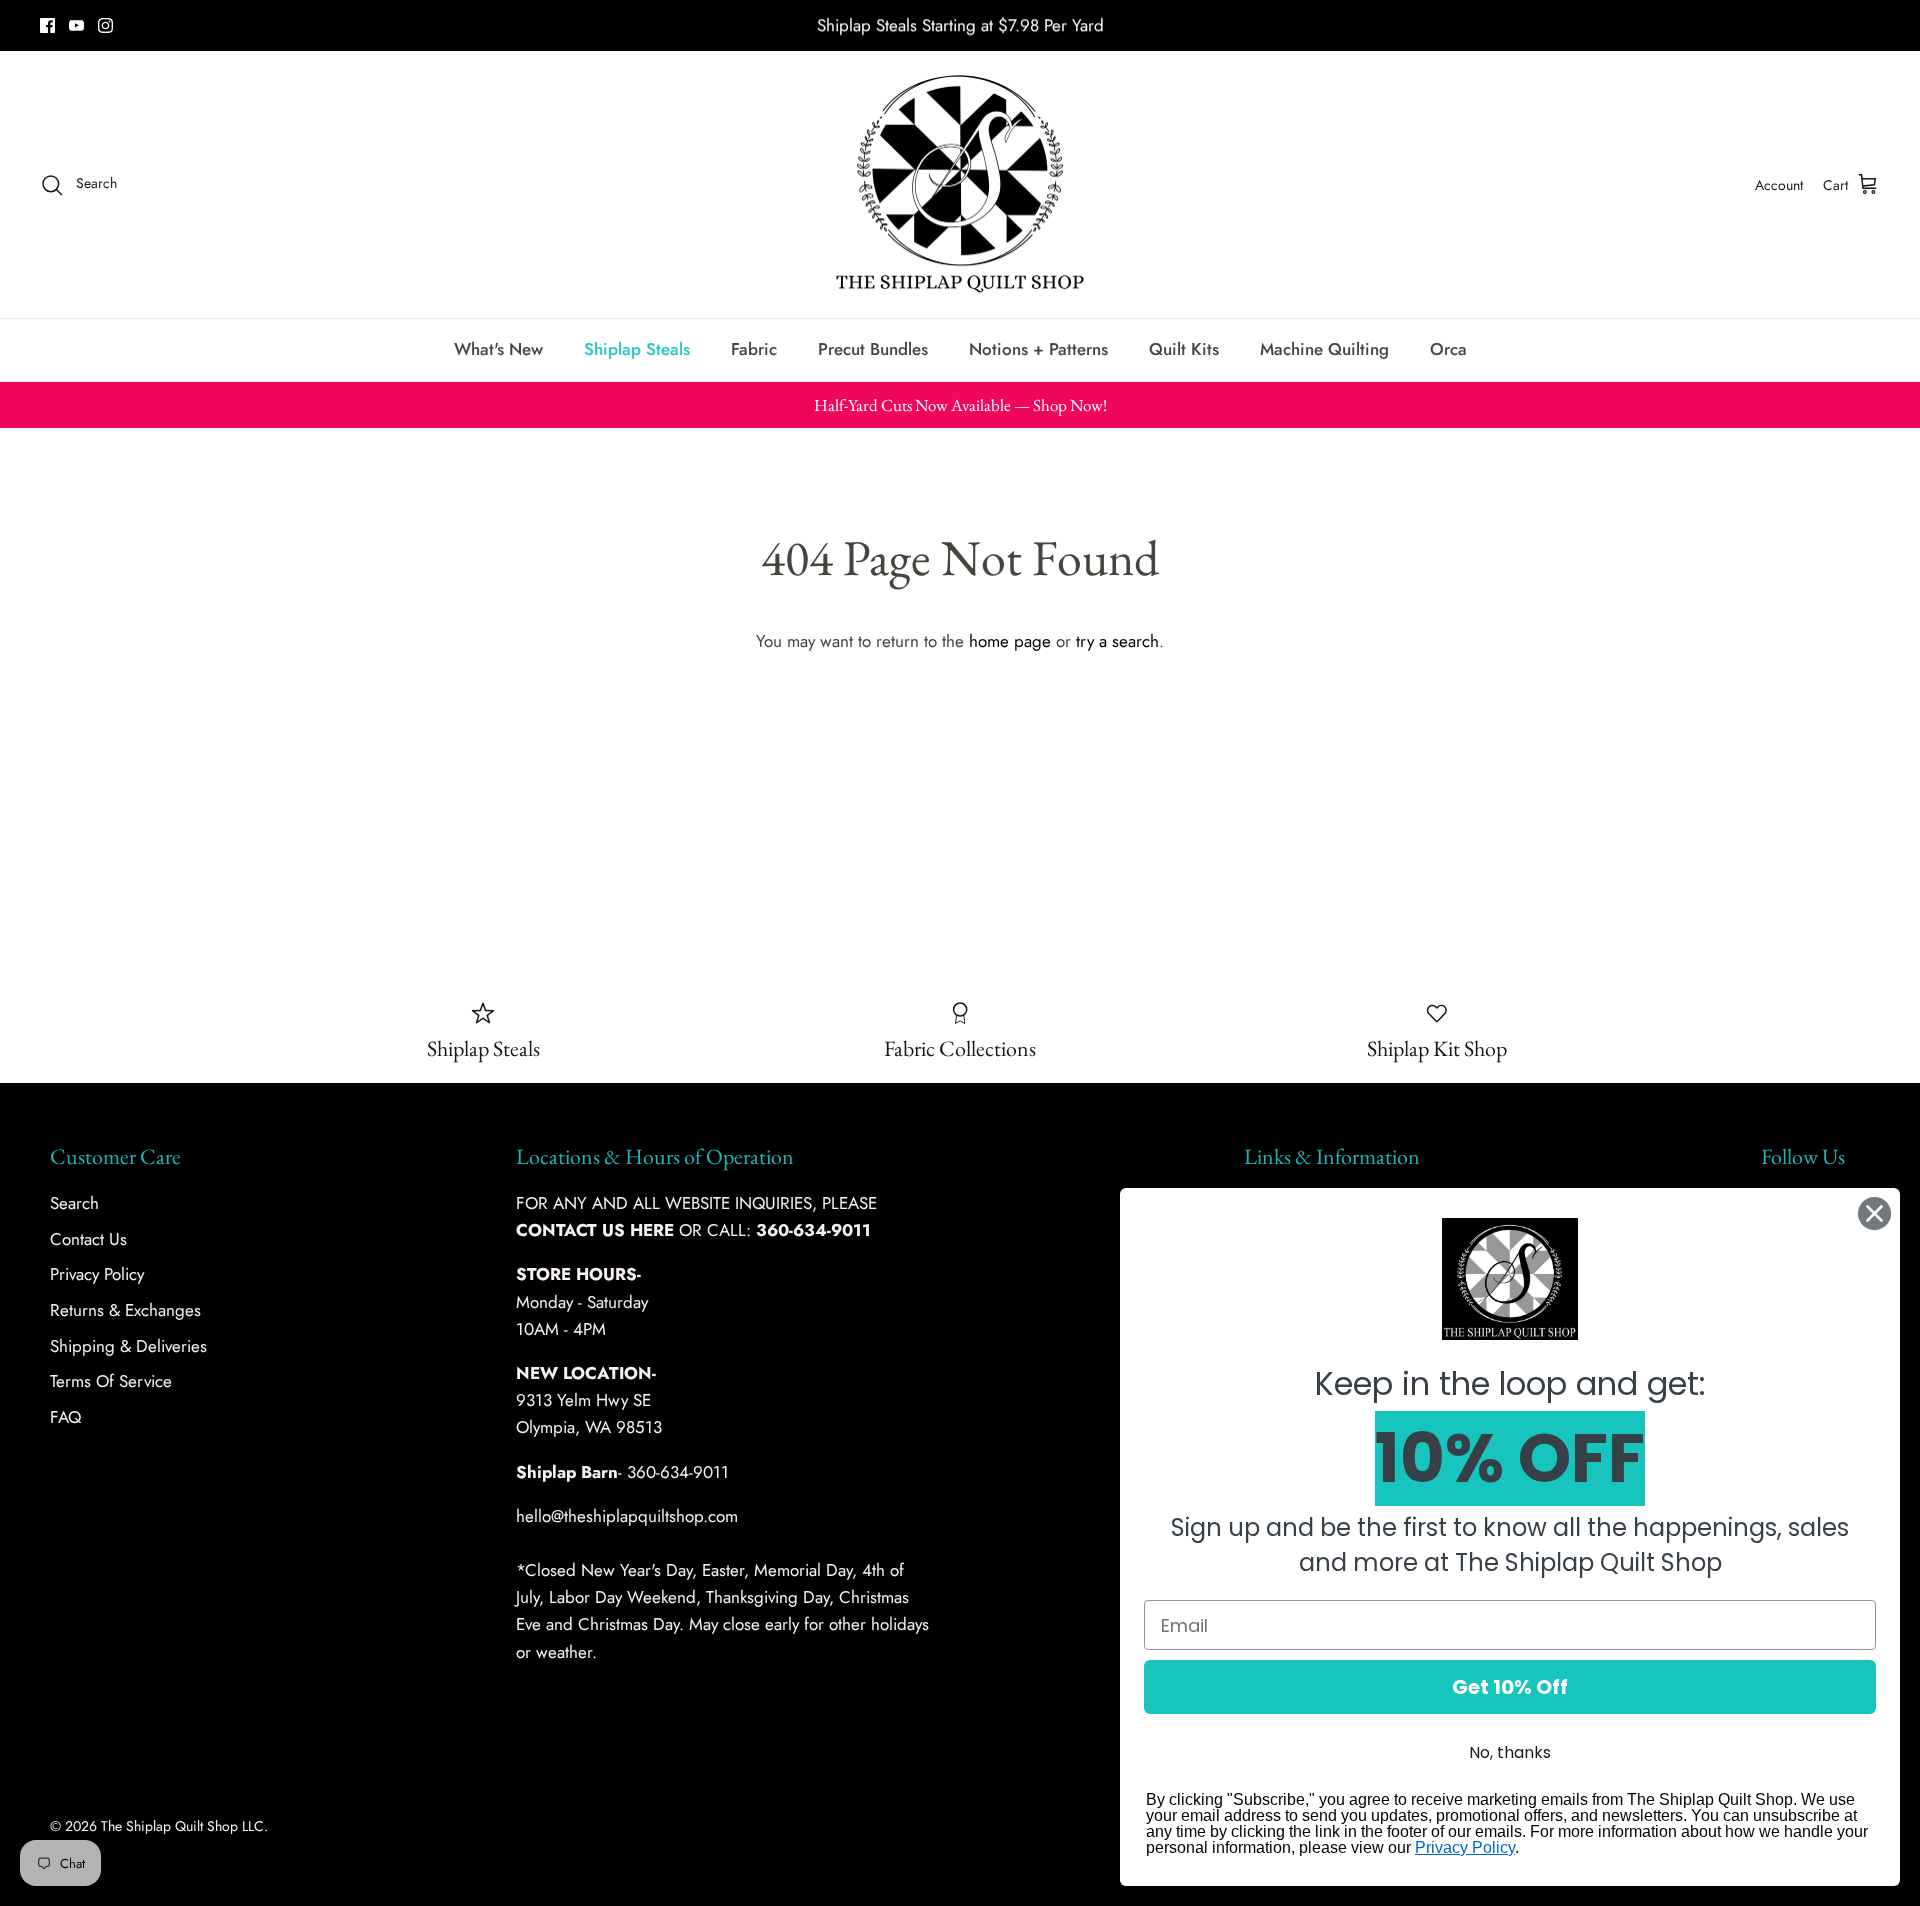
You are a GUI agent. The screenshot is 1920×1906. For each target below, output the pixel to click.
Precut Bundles (873, 349)
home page (1010, 641)
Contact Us (88, 1239)
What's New (498, 349)
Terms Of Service (111, 1381)
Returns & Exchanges (125, 1310)
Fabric (754, 349)
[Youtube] (76, 25)
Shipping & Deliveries (128, 1346)
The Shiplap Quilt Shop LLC (182, 1826)
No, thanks (1510, 1752)
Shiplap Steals (637, 349)
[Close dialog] (1874, 1213)
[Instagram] (105, 25)
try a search (1117, 641)
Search (74, 1203)
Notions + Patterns (1038, 349)
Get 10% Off (1510, 1687)
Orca (1448, 349)
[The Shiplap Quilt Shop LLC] (960, 185)
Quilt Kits (1184, 349)
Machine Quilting (1324, 349)
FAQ (65, 1417)
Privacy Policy (97, 1274)
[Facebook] (47, 25)
